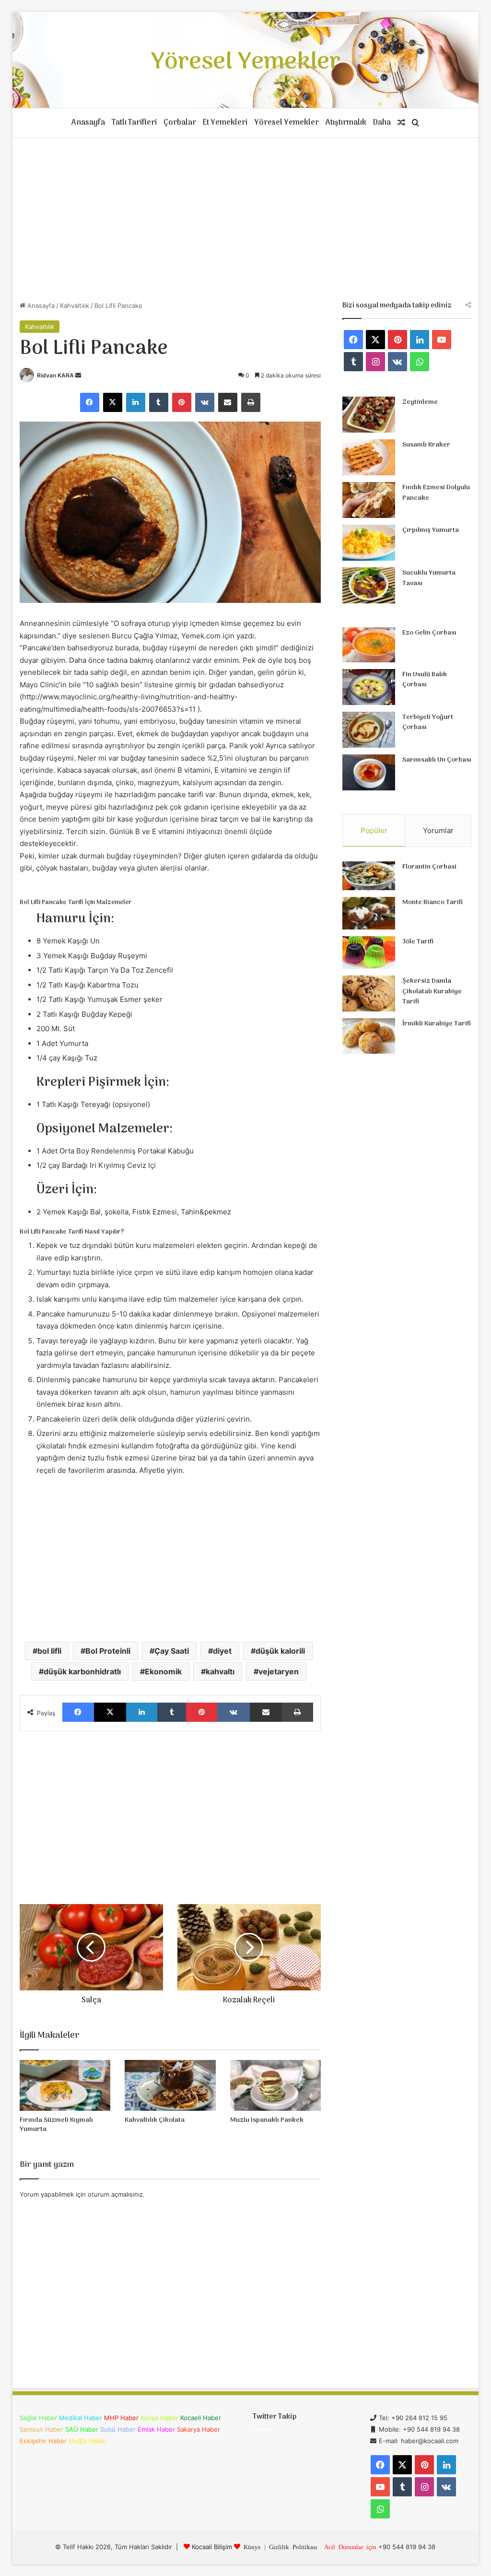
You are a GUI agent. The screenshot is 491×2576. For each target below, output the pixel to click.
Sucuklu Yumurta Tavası (429, 578)
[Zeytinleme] (369, 415)
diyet (222, 1651)
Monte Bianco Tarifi (433, 902)
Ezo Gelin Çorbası (429, 633)
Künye (252, 2547)
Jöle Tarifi (418, 942)
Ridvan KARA (55, 375)
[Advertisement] (246, 219)
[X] (113, 402)
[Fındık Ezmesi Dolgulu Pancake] (369, 500)
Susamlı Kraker (426, 445)
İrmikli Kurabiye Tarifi (437, 1024)
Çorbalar (180, 123)
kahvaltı (220, 1671)
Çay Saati (172, 1651)
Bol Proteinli (108, 1651)
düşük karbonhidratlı (82, 1671)
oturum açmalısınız (115, 2194)
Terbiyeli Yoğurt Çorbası (428, 723)
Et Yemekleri (225, 123)
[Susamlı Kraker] (369, 457)
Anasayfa (88, 123)
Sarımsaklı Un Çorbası (437, 760)
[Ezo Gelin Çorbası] (369, 645)
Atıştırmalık (346, 123)
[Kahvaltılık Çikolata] (170, 2086)
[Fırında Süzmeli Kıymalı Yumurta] (65, 2086)
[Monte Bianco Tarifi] (369, 913)
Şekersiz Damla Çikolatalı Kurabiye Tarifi (432, 991)
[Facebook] (90, 402)
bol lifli (49, 1651)
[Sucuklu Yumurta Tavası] (369, 585)
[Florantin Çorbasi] (369, 876)
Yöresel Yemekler (286, 123)
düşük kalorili (280, 1651)
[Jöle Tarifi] (369, 953)
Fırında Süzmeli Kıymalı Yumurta (56, 2125)
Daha (382, 123)
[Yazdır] (251, 402)
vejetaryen (279, 1671)
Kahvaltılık (75, 306)
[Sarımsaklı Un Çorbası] (369, 772)
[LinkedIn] (136, 402)
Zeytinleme (420, 402)
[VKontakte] (205, 402)
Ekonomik (163, 1671)
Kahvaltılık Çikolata (155, 2120)
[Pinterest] (182, 402)
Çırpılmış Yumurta (431, 530)
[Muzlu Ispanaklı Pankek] (276, 2086)
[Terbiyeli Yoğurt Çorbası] (369, 730)
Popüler (374, 830)
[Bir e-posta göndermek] (78, 375)
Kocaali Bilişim (212, 2547)
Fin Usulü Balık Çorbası (425, 680)
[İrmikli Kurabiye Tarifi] (369, 1036)
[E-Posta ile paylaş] (228, 402)
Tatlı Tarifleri (134, 123)
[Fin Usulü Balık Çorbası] (369, 687)
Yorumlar (438, 830)
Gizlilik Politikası (293, 2547)
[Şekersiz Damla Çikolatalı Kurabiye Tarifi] (369, 994)
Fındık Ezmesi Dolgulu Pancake (436, 493)
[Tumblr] (159, 402)
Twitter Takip (275, 2417)
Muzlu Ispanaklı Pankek (267, 2120)
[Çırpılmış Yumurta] (369, 543)
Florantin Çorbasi (429, 867)
